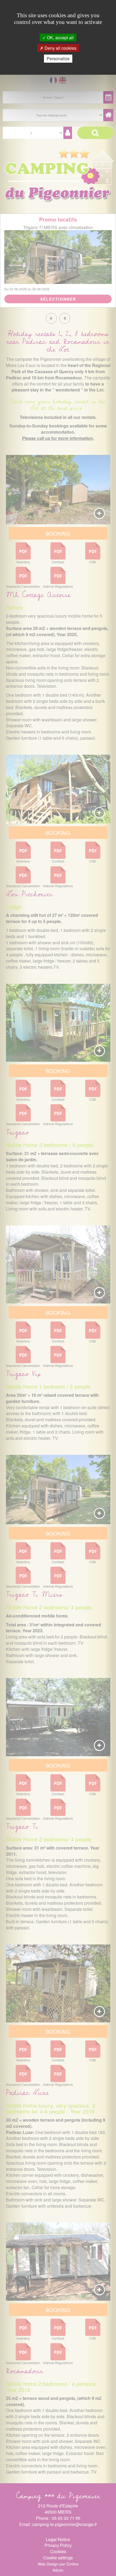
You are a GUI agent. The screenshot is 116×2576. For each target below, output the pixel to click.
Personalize (58, 58)
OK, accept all (60, 38)
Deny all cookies (60, 48)
